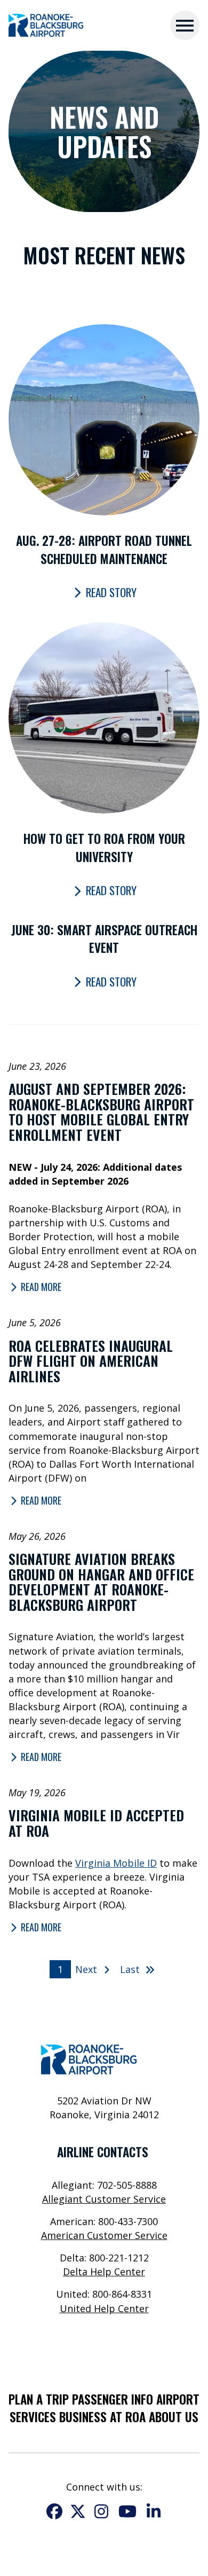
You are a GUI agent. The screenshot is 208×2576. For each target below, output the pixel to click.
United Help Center (104, 2308)
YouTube (127, 2511)
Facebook (54, 2511)
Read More (41, 1287)
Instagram (101, 2511)
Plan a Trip (39, 2399)
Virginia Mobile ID (116, 1863)
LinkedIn (154, 2511)
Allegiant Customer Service (104, 2199)
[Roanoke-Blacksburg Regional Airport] (46, 26)
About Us (174, 2417)
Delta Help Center (104, 2272)
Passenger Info (113, 2399)
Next (87, 1969)
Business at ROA (102, 2417)
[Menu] (185, 25)
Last (131, 1969)
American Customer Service (104, 2235)
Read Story (111, 592)
